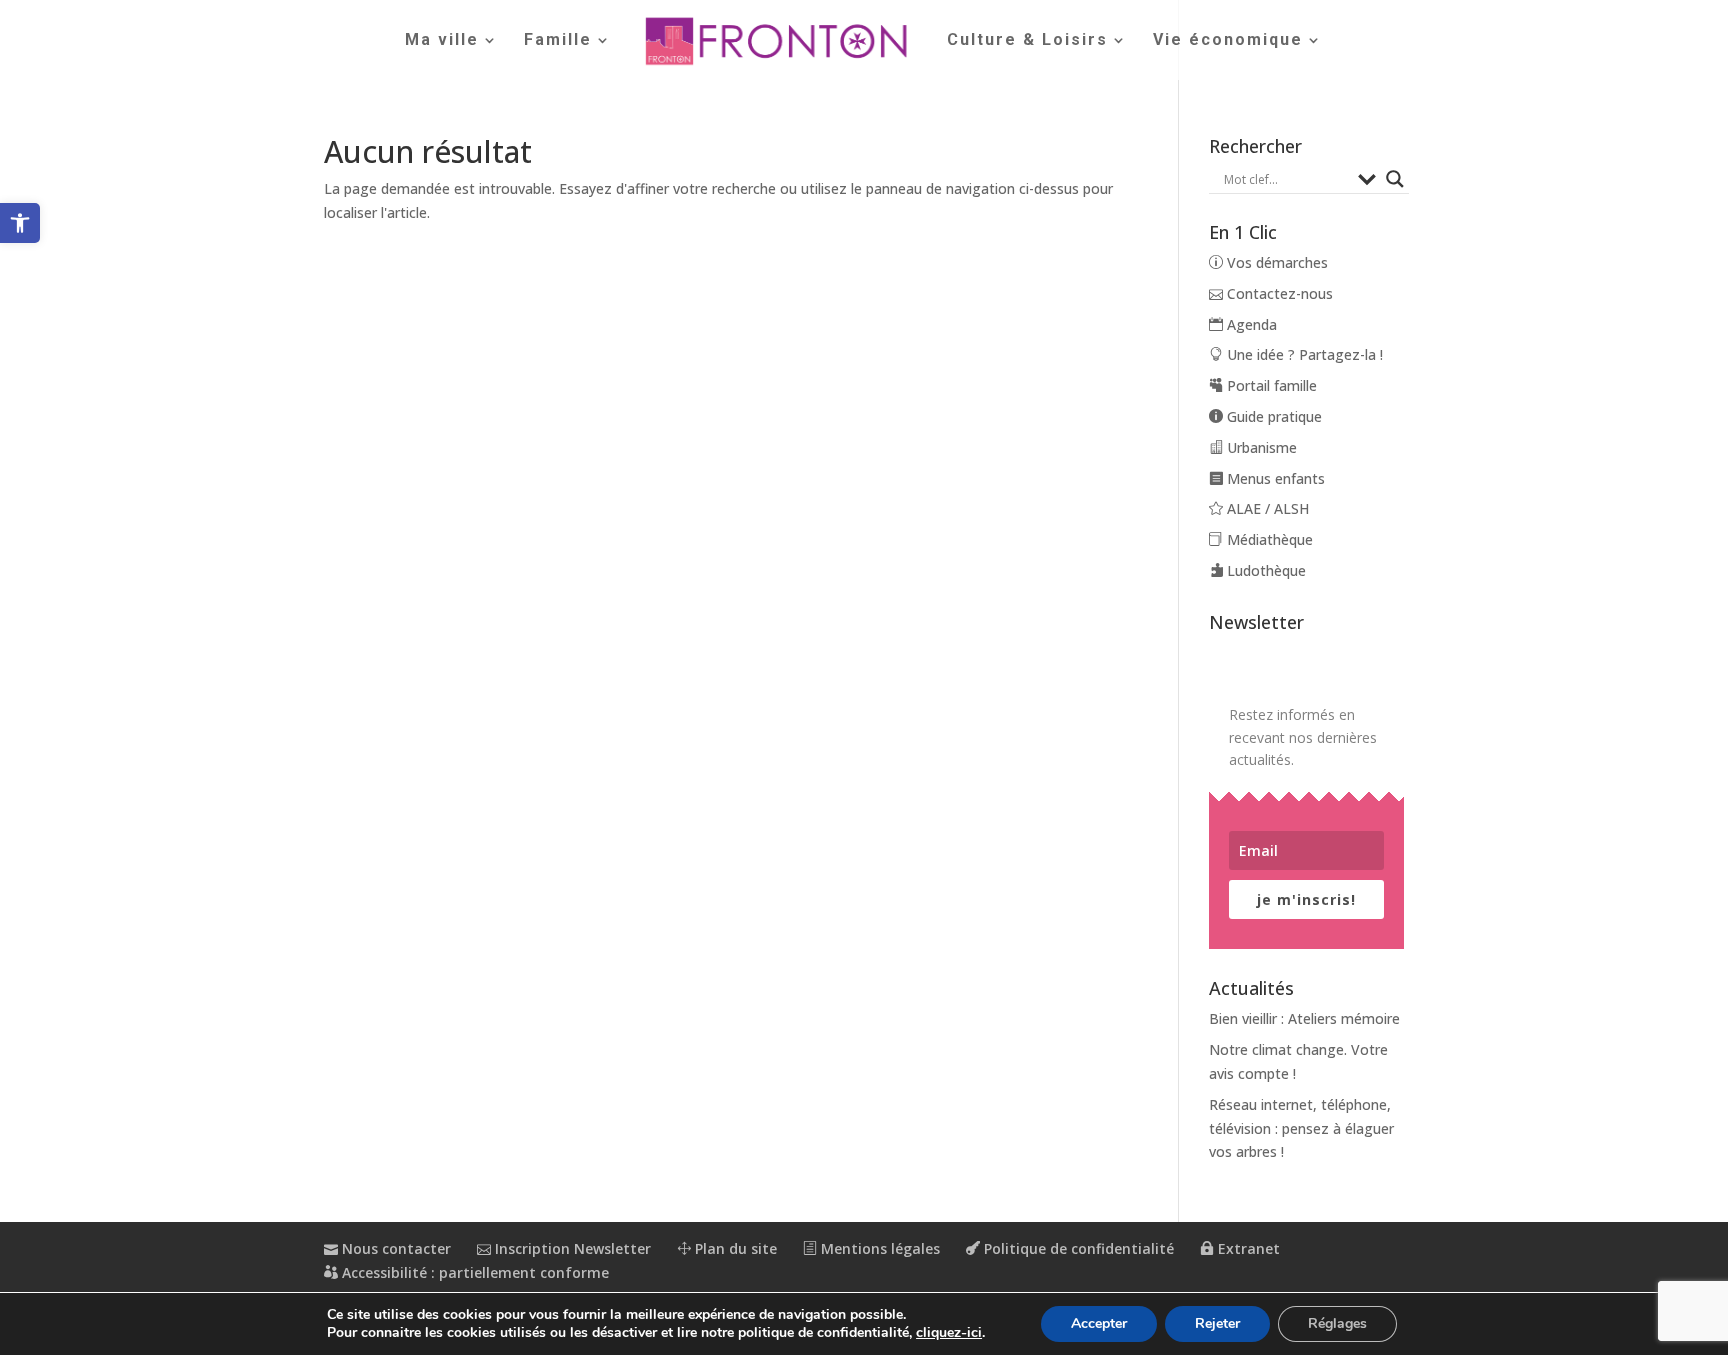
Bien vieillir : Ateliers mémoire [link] (1304, 1018)
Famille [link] (558, 41)
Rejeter (1217, 1323)
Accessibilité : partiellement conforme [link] (473, 1272)
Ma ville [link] (442, 41)
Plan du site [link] (734, 1248)
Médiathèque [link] (1268, 539)
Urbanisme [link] (1260, 447)
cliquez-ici (949, 1333)
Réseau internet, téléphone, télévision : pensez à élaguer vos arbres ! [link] (1301, 1128)
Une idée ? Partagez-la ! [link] (1303, 354)
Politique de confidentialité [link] (1077, 1248)
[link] (20, 223)
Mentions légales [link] (878, 1248)
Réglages (1337, 1323)
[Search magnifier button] (1395, 179)
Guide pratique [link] (1272, 416)
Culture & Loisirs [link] (1027, 41)
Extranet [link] (1247, 1248)
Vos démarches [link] (1275, 262)
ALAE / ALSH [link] (1266, 508)
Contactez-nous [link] (1278, 293)
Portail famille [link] (1270, 385)
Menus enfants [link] (1274, 478)
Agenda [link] (1250, 324)
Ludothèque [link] (1264, 570)
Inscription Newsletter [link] (571, 1248)
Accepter (1099, 1323)
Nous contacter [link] (394, 1248)
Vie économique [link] (1228, 41)
